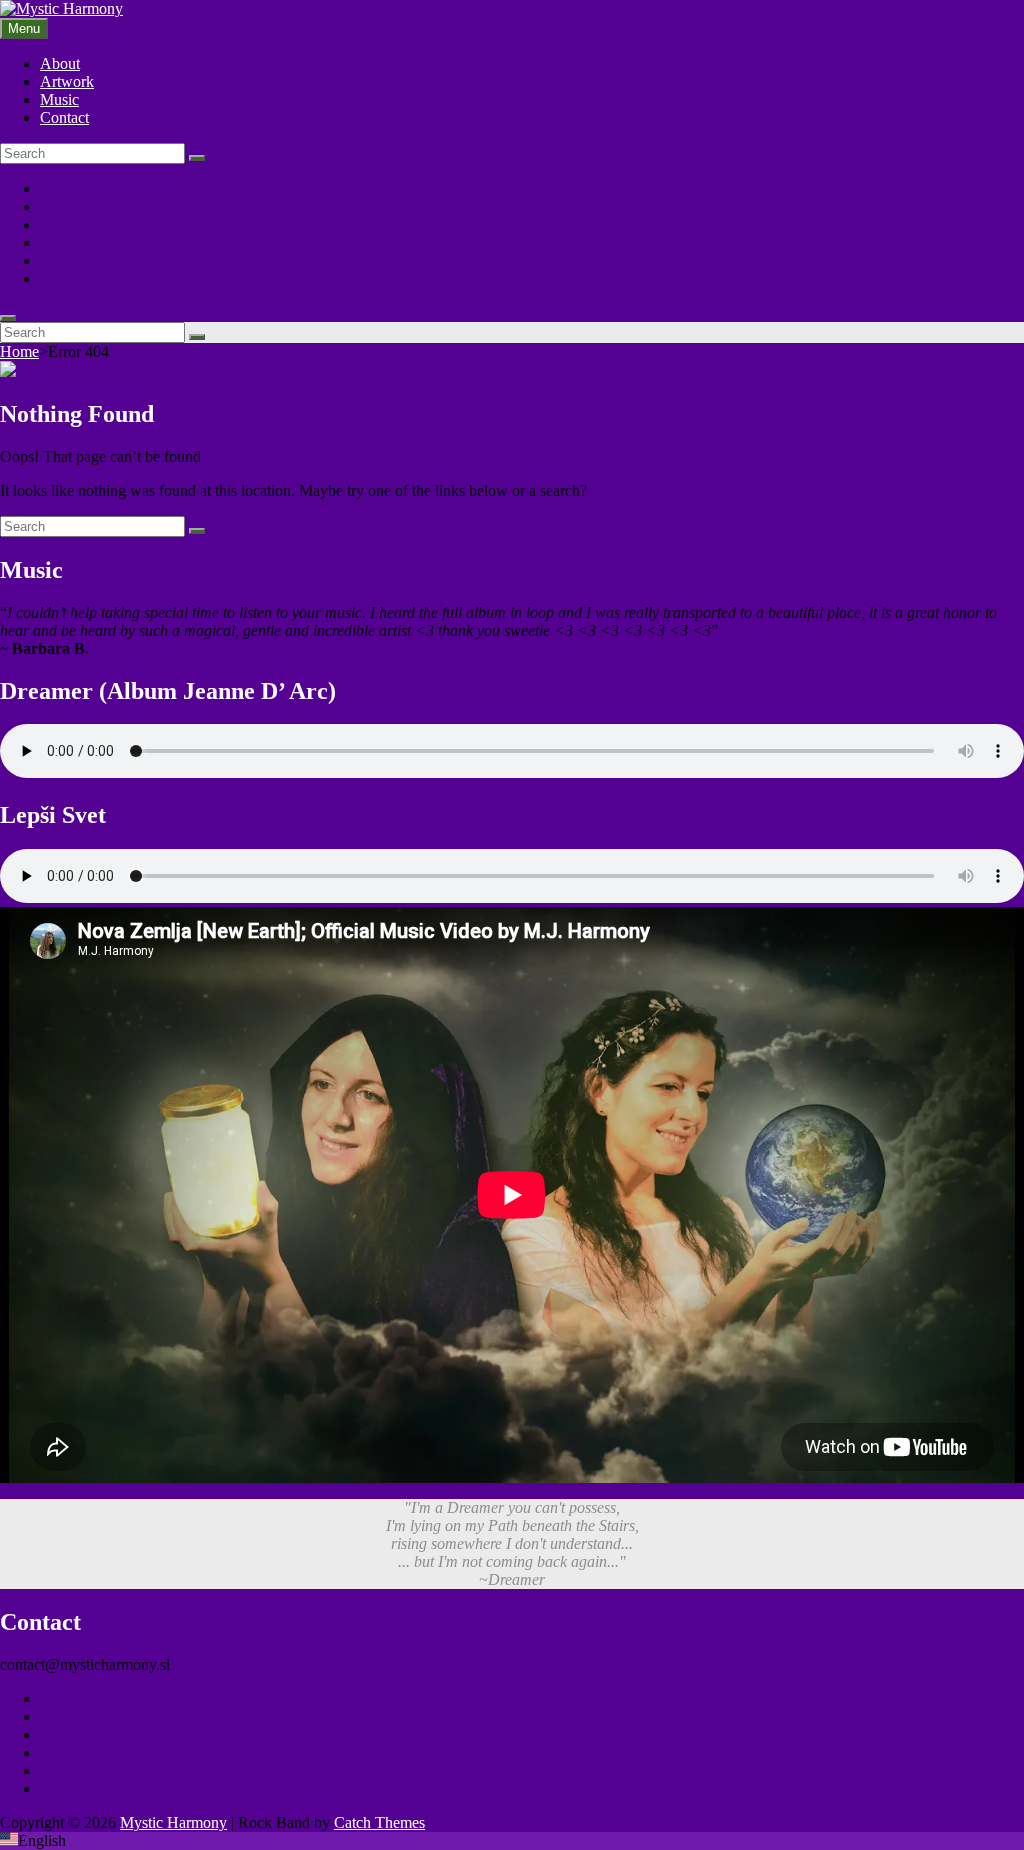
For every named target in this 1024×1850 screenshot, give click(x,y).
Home (19, 351)
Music (59, 99)
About (60, 63)
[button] (512, 1841)
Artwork (67, 81)
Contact (64, 117)
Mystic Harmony (173, 1822)
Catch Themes (379, 1822)
